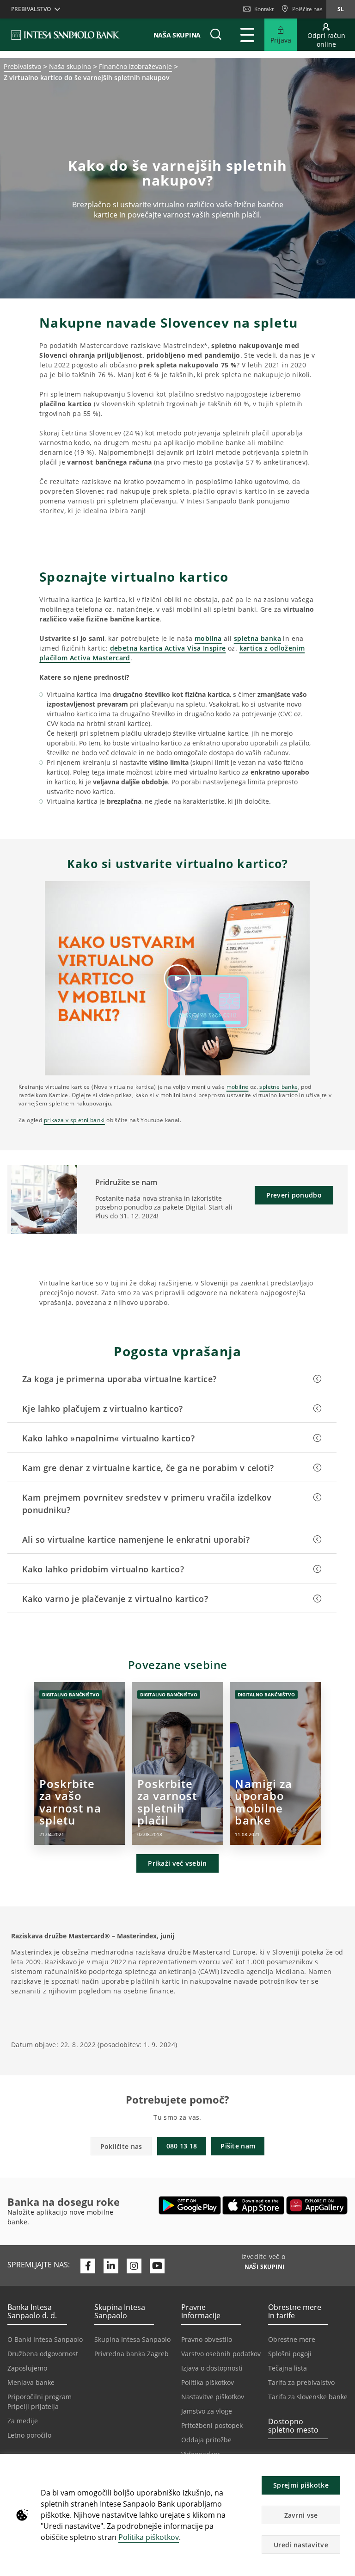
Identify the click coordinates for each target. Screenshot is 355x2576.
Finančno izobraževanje (135, 66)
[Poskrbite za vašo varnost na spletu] (80, 1763)
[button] (344, 2466)
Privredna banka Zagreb (132, 2354)
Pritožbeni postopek (212, 2425)
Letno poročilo (29, 2435)
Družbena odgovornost (43, 2354)
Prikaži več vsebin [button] (177, 1863)
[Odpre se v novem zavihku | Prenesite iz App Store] (254, 2205)
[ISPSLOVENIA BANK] (66, 35)
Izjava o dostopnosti (212, 2368)
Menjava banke (31, 2382)
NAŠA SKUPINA (177, 35)
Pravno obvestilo (207, 2339)
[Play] (177, 978)
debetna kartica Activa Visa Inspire (168, 648)
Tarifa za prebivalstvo (301, 2382)
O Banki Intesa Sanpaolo (45, 2339)
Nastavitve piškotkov (213, 2397)
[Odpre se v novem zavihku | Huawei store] (317, 2205)
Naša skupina (70, 66)
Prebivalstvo (22, 66)
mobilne (238, 1087)
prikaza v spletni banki (74, 1120)
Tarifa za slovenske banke (308, 2397)
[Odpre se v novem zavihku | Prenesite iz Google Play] (190, 2205)
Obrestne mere (292, 2339)
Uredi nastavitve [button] (301, 2545)
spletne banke (278, 1087)
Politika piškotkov (149, 2537)
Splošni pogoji (290, 2354)
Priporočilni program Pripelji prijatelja (40, 2402)
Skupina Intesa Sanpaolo (132, 2339)
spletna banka (257, 638)
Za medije (23, 2421)
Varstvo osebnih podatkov (221, 2354)
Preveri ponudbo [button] (294, 1195)
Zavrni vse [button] (301, 2515)
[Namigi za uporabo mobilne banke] (276, 1763)
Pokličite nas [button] (121, 2146)
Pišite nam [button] (238, 2146)
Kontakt (264, 9)
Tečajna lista (288, 2368)
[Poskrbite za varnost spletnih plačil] (178, 1763)
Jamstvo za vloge (207, 2411)
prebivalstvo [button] (31, 9)
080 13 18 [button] (182, 2146)
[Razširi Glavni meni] (247, 35)
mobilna (208, 638)
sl (341, 9)
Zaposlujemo (27, 2368)
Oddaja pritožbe (206, 2440)
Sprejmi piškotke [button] (301, 2485)
